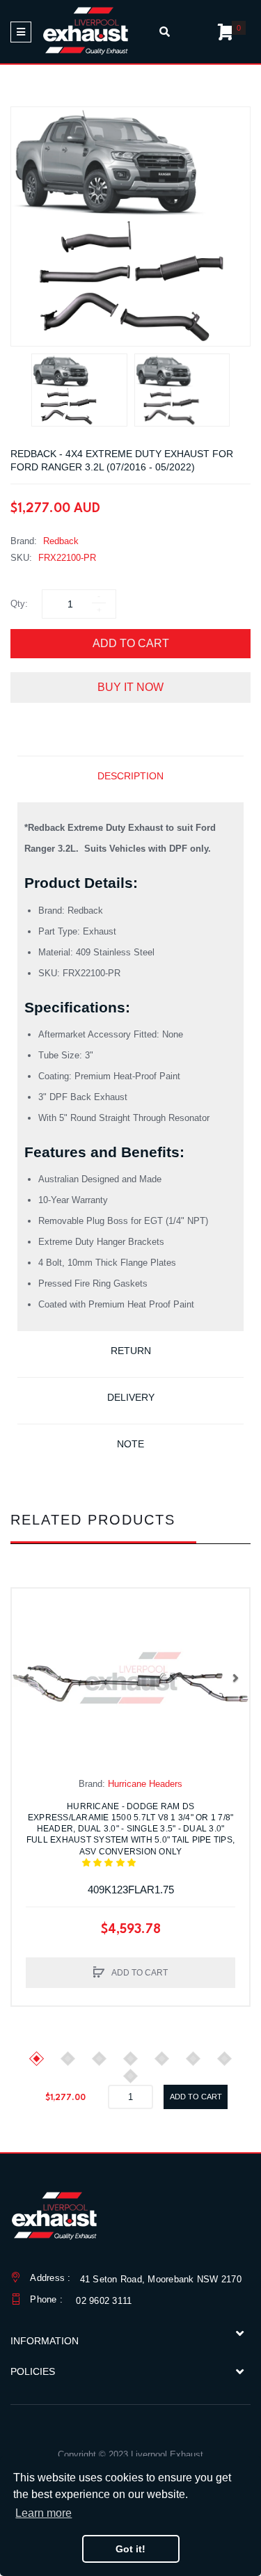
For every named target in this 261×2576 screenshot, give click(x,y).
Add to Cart (131, 643)
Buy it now (130, 687)
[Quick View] (29, 1634)
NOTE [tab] (130, 1444)
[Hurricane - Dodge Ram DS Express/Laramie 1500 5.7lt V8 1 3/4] (130, 1678)
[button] (26, 1678)
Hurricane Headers (145, 1784)
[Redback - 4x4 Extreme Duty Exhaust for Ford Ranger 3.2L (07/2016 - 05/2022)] (79, 390)
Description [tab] (130, 776)
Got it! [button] (130, 2549)
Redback (61, 541)
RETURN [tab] (131, 1351)
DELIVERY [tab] (131, 1397)
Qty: (19, 604)
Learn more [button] (43, 2513)
